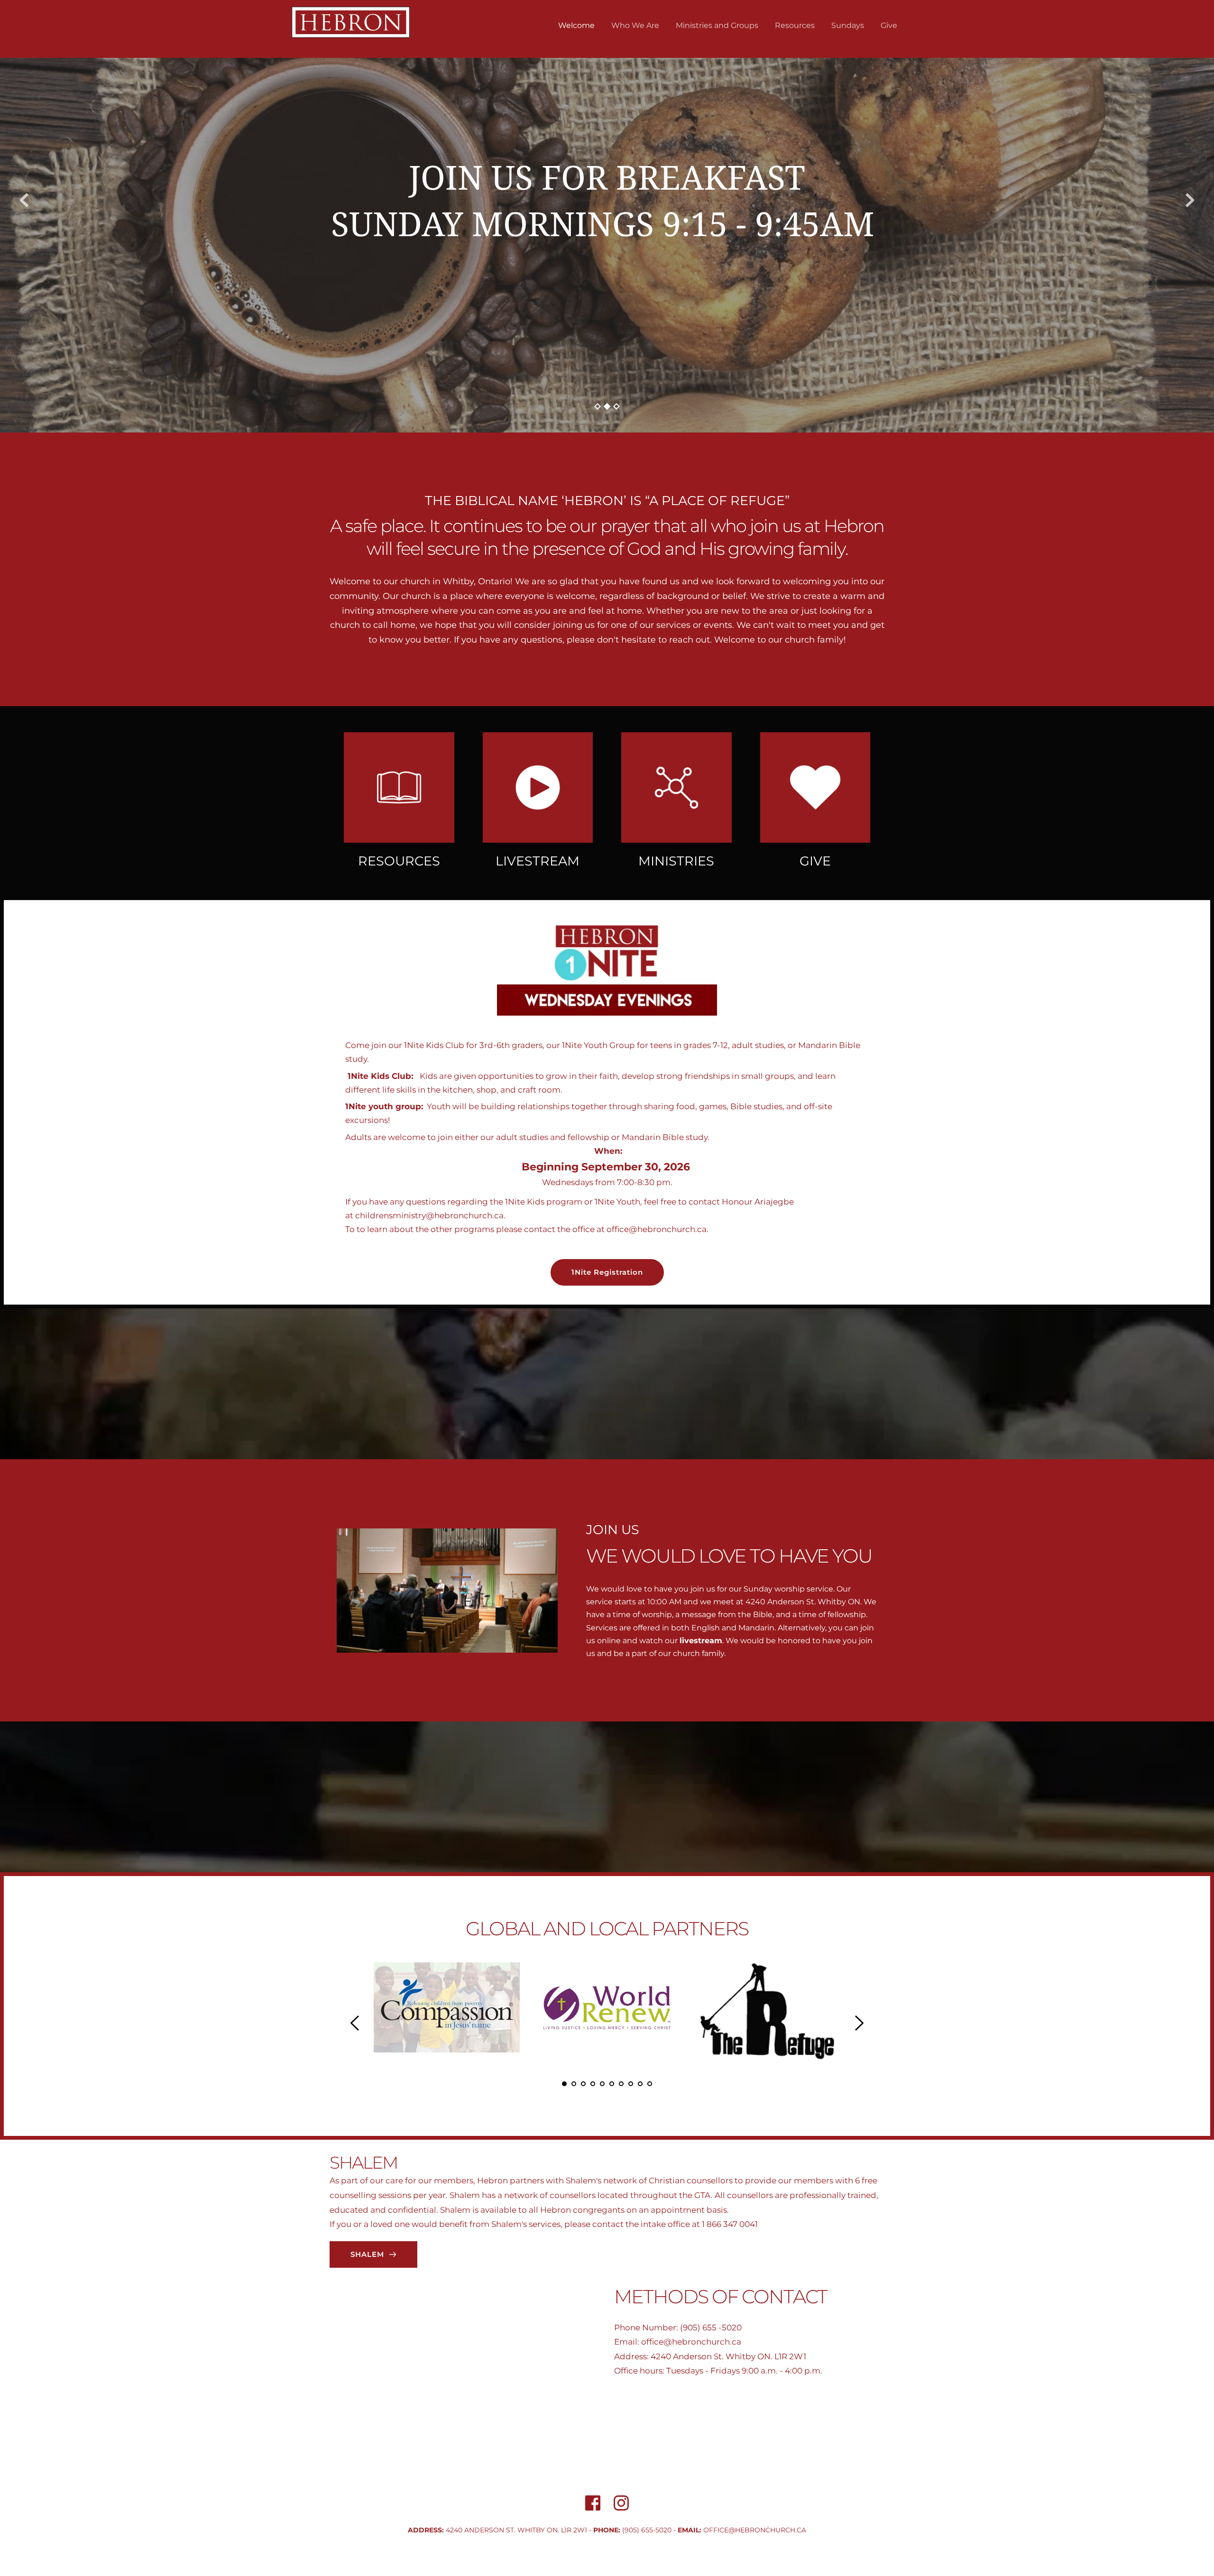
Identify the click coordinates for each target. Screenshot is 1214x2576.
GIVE (815, 861)
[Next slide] (1190, 200)
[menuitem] (576, 26)
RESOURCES (399, 861)
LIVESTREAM (538, 861)
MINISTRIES (676, 861)
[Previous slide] (24, 200)
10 (650, 2084)
